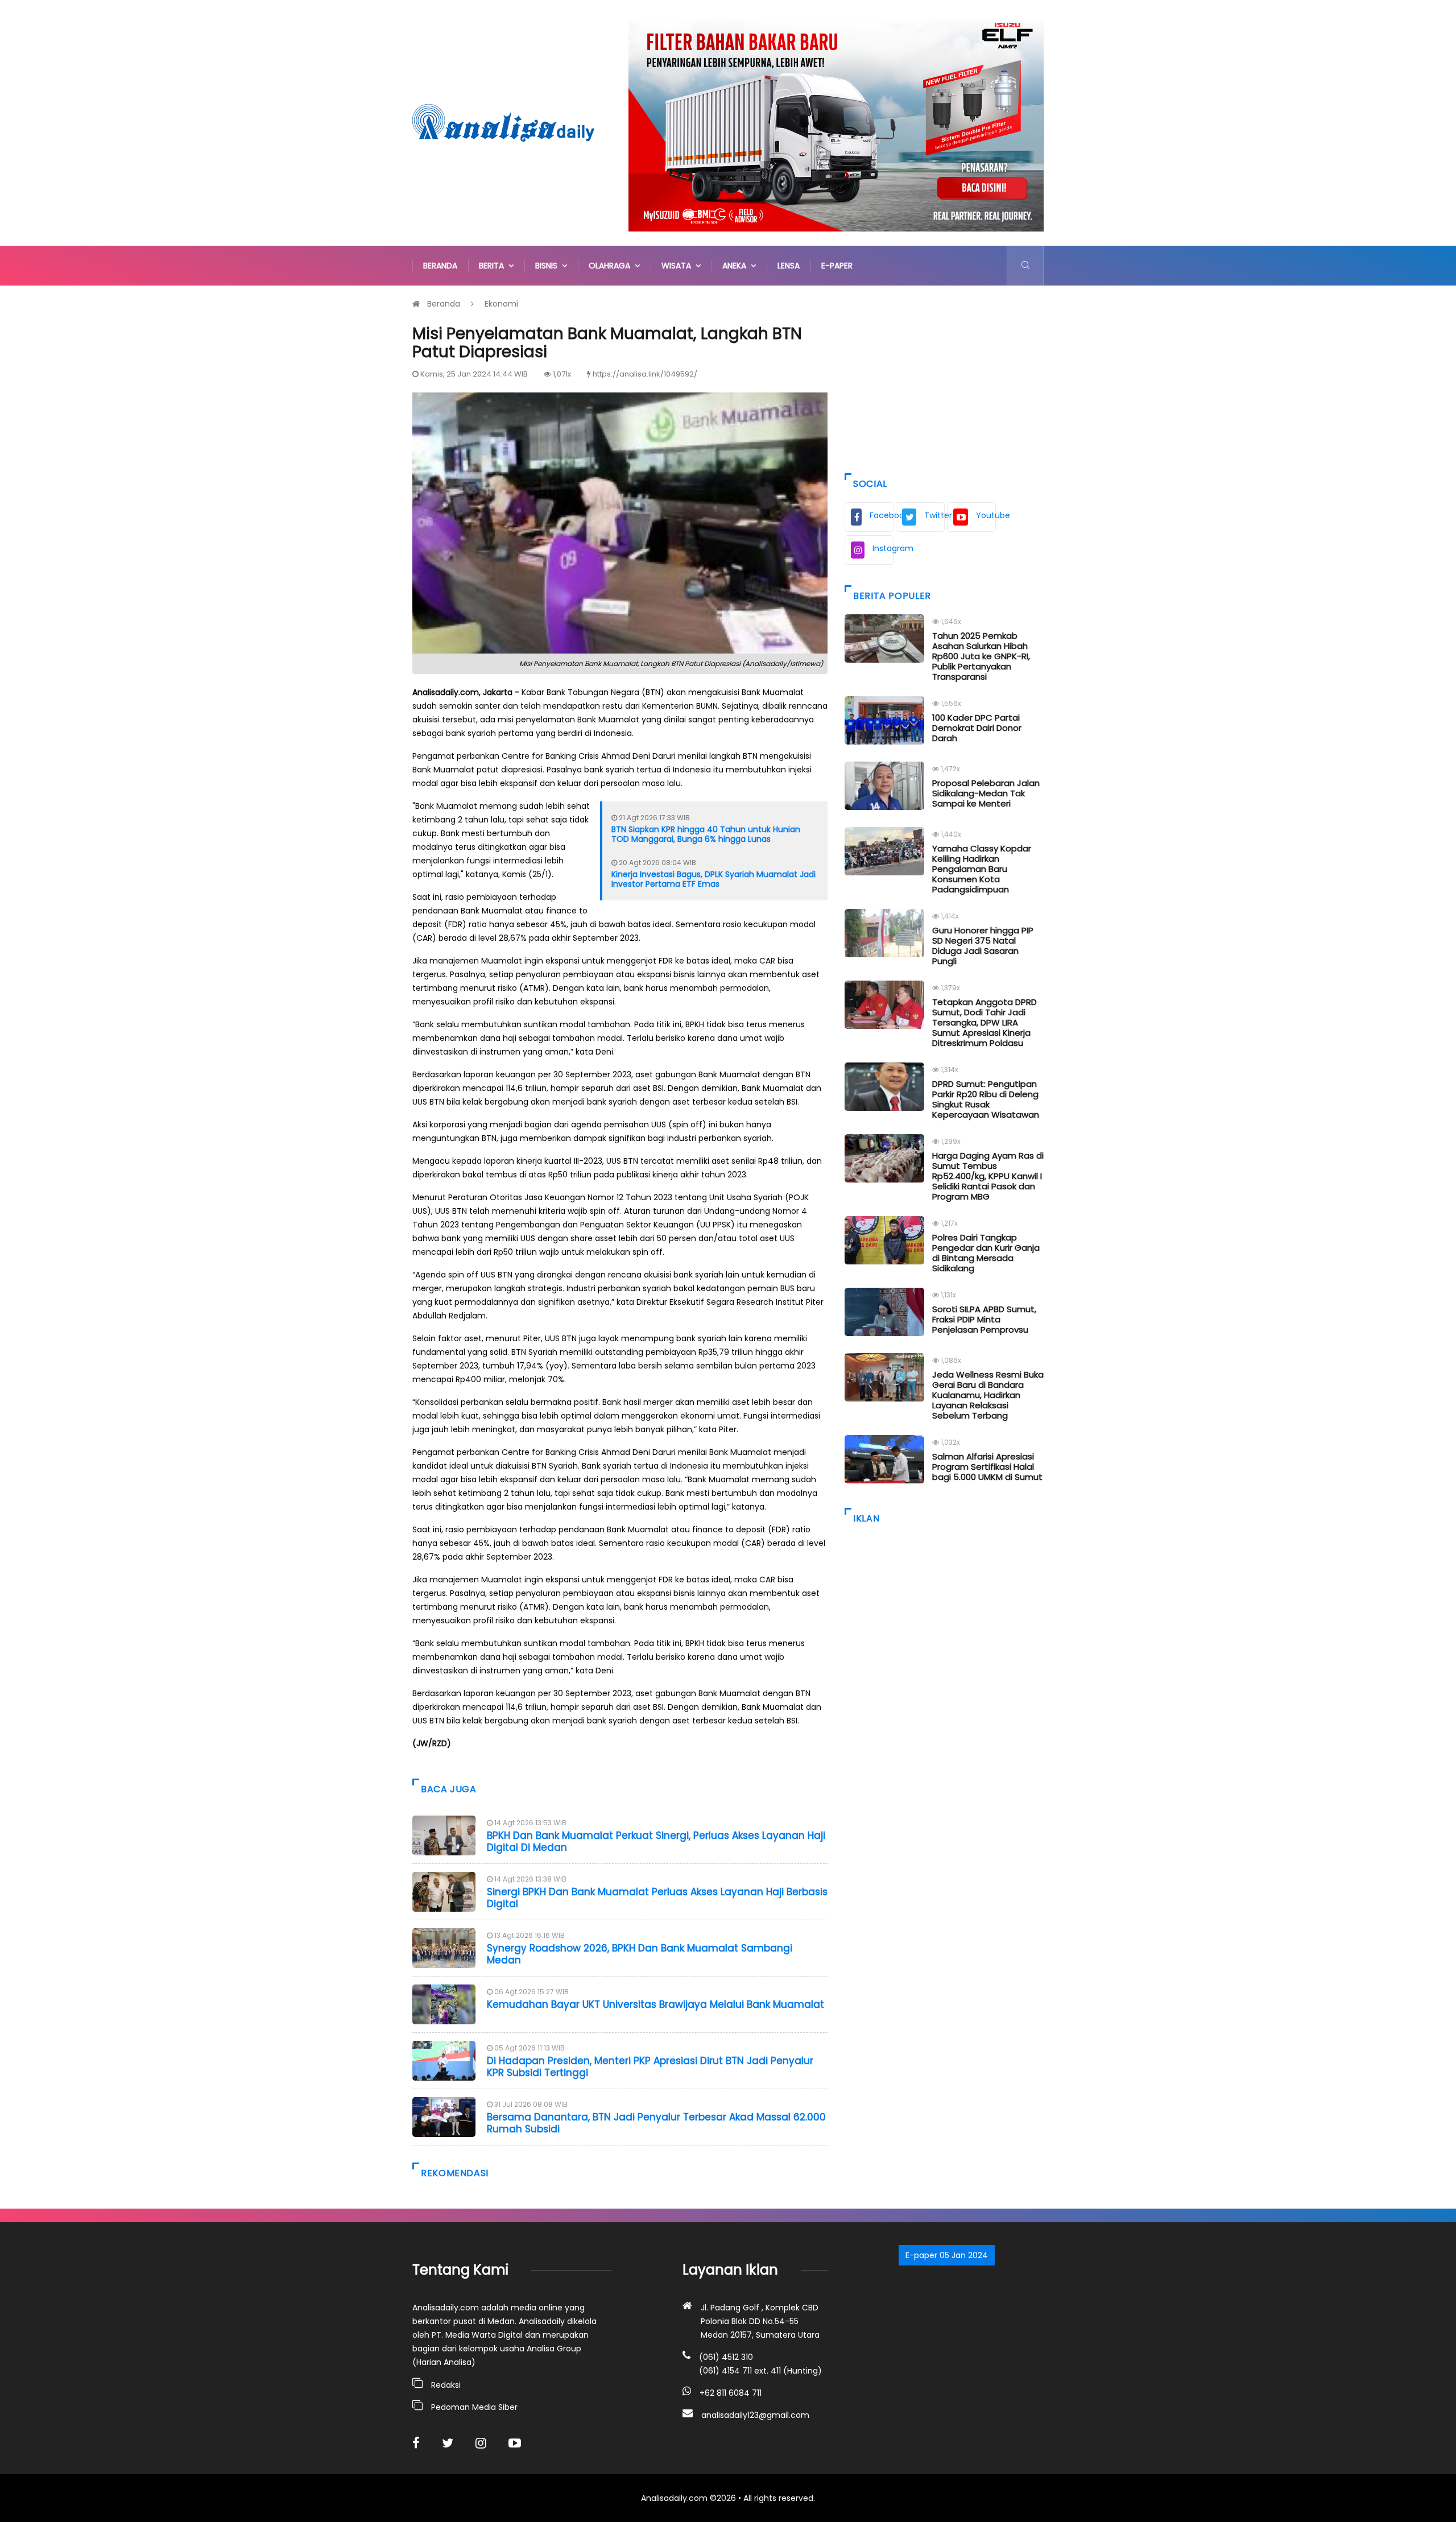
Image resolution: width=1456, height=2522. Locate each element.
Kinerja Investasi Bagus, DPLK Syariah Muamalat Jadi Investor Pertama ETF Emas (713, 879)
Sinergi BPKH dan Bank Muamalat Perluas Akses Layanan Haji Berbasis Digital (657, 1897)
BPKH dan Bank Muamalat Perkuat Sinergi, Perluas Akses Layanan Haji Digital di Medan (656, 1841)
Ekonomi (501, 304)
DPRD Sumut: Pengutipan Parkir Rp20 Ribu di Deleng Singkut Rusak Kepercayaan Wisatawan (986, 1099)
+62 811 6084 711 (731, 2393)
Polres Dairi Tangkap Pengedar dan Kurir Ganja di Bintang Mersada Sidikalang (986, 1253)
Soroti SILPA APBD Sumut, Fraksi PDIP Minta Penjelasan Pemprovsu (984, 1319)
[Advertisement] (944, 377)
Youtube (986, 515)
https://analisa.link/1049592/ (645, 374)
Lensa (789, 266)
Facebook (882, 515)
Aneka (737, 266)
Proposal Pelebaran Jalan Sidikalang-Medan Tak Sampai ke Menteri (986, 793)
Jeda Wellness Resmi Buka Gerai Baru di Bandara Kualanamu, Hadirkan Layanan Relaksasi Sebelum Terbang (988, 1395)
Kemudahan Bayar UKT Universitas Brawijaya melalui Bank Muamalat (655, 2004)
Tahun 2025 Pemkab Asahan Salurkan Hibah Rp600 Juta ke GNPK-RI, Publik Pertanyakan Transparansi (981, 656)
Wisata (679, 266)
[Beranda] (503, 122)
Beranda (440, 266)
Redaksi (446, 2385)
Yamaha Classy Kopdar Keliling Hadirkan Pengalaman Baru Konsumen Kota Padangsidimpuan (982, 869)
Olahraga (612, 266)
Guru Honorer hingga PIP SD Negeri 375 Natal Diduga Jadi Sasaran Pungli (983, 946)
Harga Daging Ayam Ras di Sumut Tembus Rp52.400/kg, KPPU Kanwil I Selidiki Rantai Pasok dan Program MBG (988, 1176)
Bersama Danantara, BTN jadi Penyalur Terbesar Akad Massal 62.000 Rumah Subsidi (656, 2123)
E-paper (837, 266)
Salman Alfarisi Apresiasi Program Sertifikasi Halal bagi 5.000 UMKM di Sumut (987, 1467)
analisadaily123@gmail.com (755, 2415)
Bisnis (549, 266)
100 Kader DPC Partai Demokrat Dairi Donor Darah (977, 728)
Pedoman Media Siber (474, 2407)
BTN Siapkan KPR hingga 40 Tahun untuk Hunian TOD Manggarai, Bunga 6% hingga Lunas (706, 834)
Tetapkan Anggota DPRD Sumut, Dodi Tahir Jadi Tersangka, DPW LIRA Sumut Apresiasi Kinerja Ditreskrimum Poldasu (985, 1022)
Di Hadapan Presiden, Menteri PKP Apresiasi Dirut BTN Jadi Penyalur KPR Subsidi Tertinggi (650, 2066)
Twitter (934, 515)
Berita (494, 266)
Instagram (883, 548)
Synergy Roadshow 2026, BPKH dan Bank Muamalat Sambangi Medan (640, 1954)
